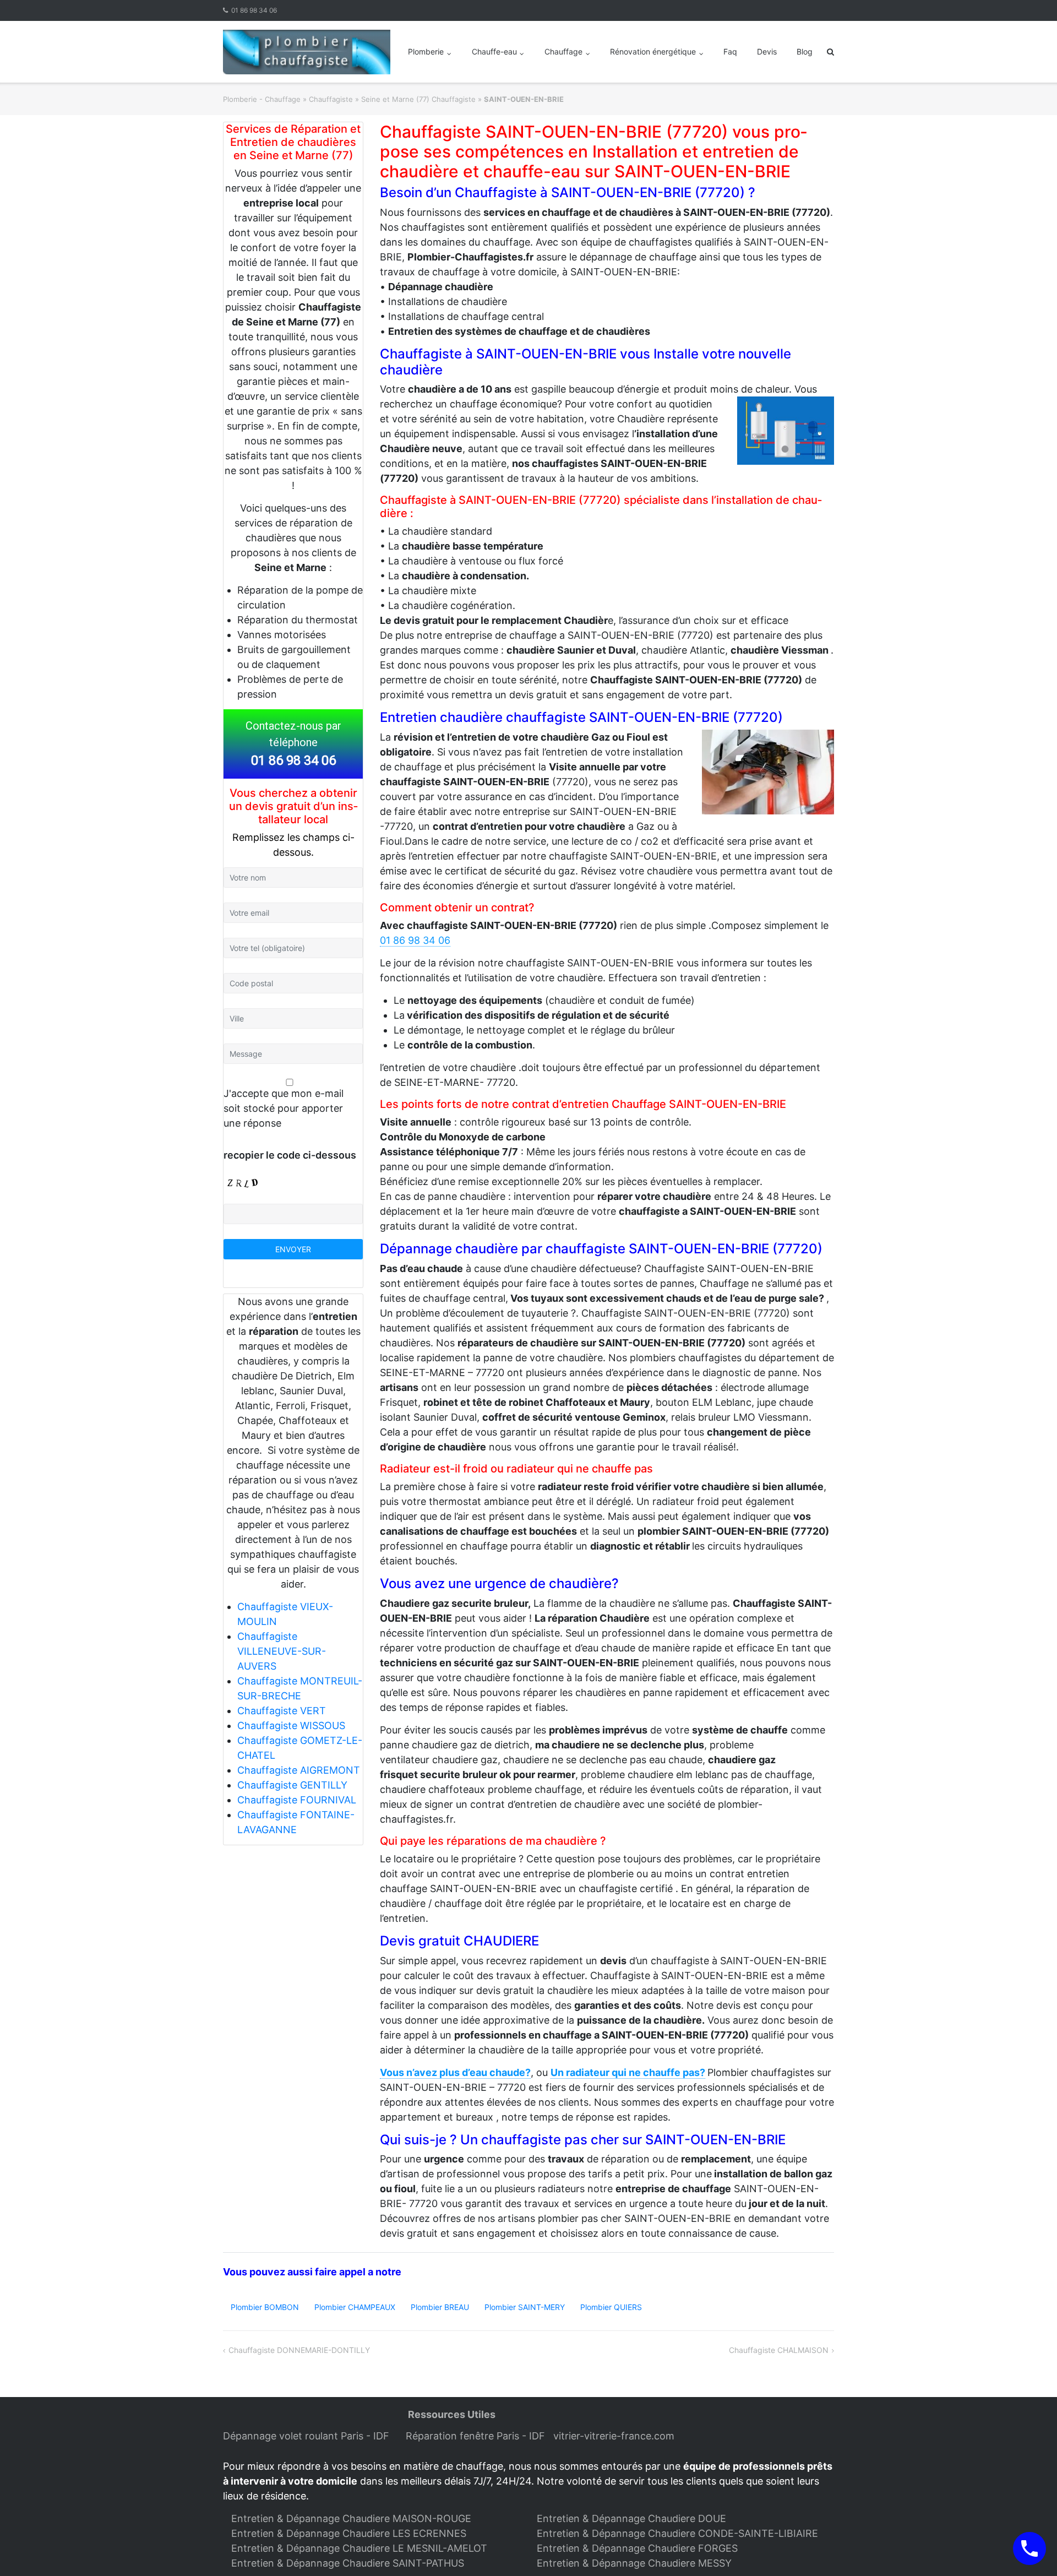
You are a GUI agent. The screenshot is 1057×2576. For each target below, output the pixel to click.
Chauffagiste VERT (282, 1711)
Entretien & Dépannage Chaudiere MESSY (634, 2563)
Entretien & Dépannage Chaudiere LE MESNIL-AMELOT (359, 2548)
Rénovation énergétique (653, 51)
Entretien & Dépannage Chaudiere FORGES (637, 2548)
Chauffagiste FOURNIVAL (297, 1800)
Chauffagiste (331, 99)
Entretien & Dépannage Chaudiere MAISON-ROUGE (351, 2518)
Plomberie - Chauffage (262, 99)
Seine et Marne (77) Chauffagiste (418, 99)
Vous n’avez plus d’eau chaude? (455, 2072)
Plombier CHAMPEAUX (355, 2307)
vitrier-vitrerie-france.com (617, 2436)
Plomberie (426, 51)
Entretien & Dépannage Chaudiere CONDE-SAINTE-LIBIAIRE (677, 2533)
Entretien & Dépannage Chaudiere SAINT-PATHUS (348, 2563)
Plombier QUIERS (611, 2307)
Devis (767, 51)
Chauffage (563, 51)
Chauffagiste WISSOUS (291, 1726)
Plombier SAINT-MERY (525, 2307)
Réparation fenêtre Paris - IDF (477, 2436)
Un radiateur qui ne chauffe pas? (628, 2072)
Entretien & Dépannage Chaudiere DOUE (631, 2518)
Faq (730, 51)
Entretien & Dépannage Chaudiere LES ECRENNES (349, 2533)
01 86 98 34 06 (254, 10)
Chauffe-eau (494, 51)
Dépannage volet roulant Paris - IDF (307, 2436)
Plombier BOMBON (265, 2307)
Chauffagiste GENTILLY (292, 1785)
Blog (805, 51)
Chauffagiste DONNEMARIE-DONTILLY (299, 2350)
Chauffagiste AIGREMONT (299, 1770)
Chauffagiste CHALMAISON (779, 2350)
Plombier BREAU (440, 2307)
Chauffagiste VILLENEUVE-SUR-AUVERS (282, 1651)
